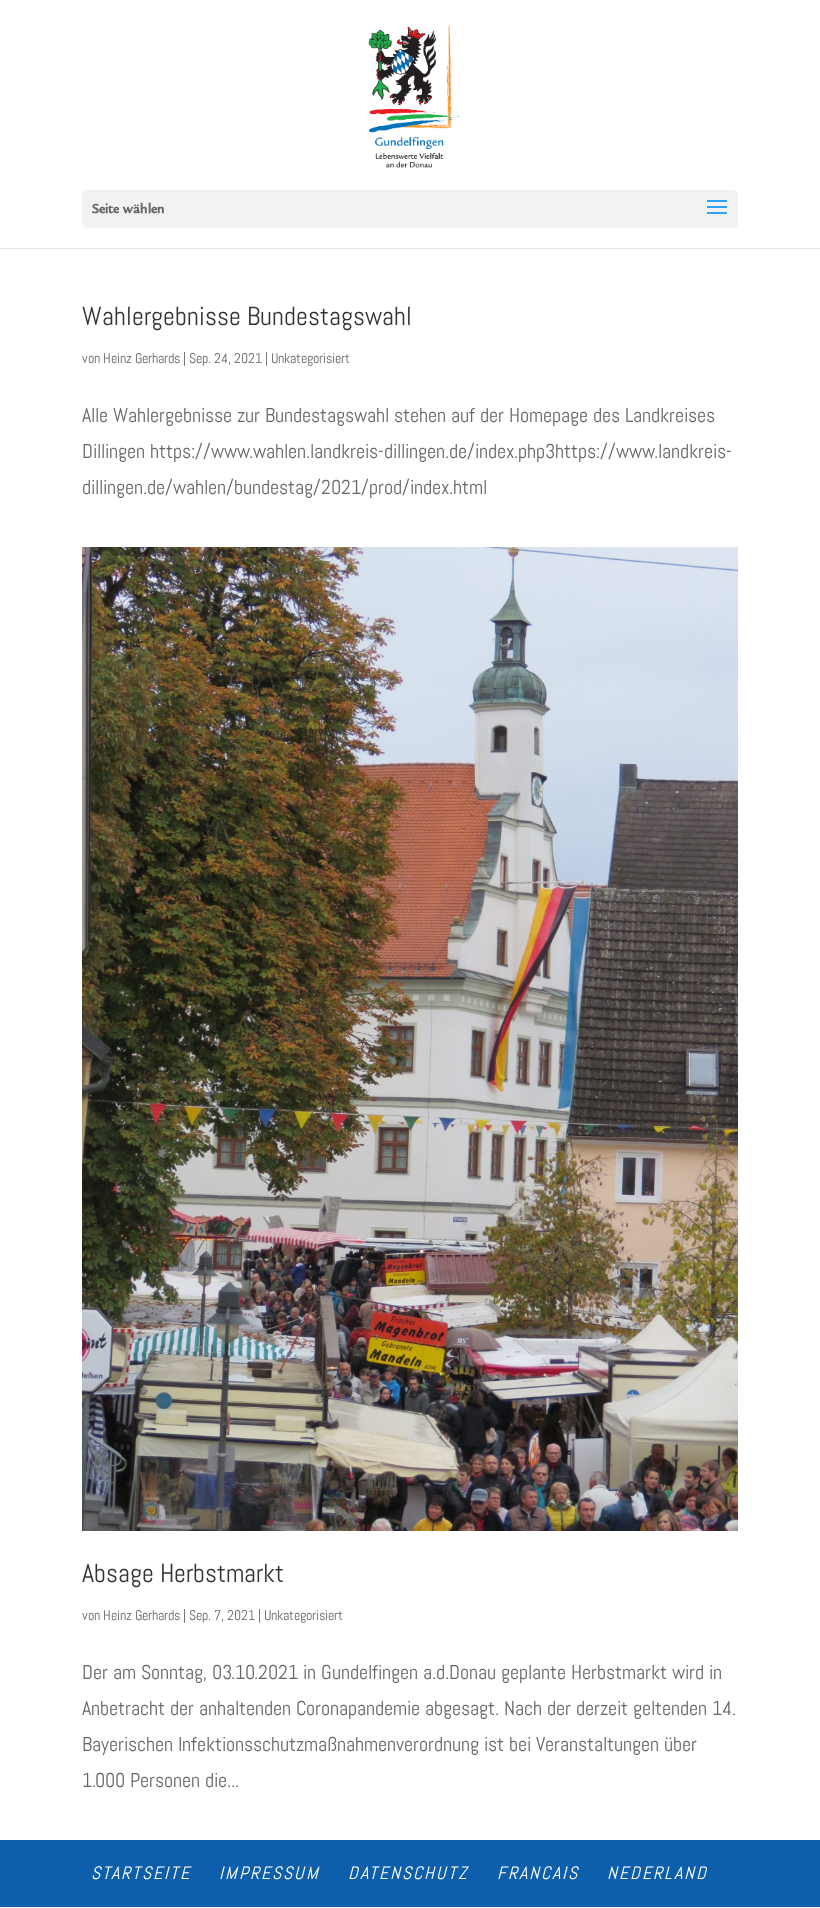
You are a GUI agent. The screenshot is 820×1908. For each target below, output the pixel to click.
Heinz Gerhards (141, 358)
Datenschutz (408, 1872)
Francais (538, 1872)
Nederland (657, 1872)
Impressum (269, 1872)
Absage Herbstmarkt (183, 1573)
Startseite (141, 1872)
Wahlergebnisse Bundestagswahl (247, 316)
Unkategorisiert (310, 358)
